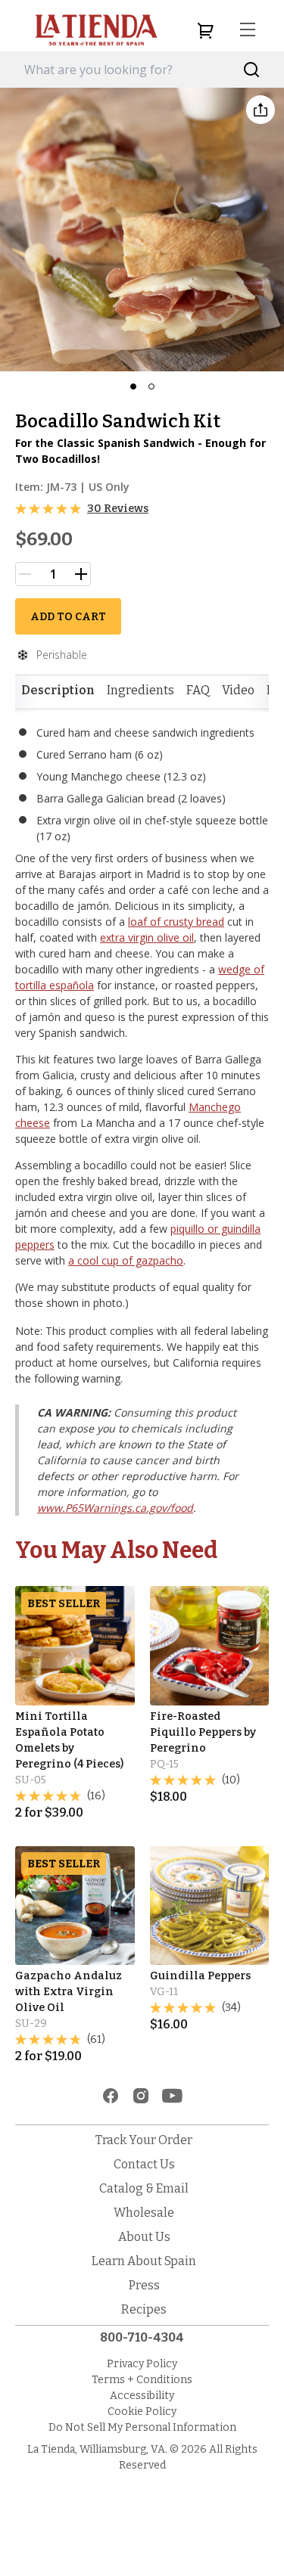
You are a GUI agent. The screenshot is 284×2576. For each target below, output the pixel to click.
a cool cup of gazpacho (126, 1260)
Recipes (144, 2309)
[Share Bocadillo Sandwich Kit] (261, 110)
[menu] (248, 30)
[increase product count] (81, 574)
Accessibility (142, 2396)
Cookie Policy (142, 2412)
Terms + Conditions (142, 2380)
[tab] (58, 691)
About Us (144, 2237)
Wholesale (144, 2213)
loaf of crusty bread (176, 922)
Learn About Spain (144, 2261)
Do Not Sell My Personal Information (142, 2427)
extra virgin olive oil (147, 937)
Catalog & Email (144, 2188)
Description (58, 690)
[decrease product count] (25, 574)
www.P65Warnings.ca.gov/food (115, 1508)
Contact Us (144, 2164)
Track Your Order (144, 2140)
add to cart (68, 617)
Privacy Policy (142, 2364)
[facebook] (111, 2096)
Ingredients (140, 690)
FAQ (198, 690)
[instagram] (141, 2096)
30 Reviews (118, 509)
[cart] (205, 30)
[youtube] (172, 2096)
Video (238, 690)
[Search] (252, 70)
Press (144, 2285)
